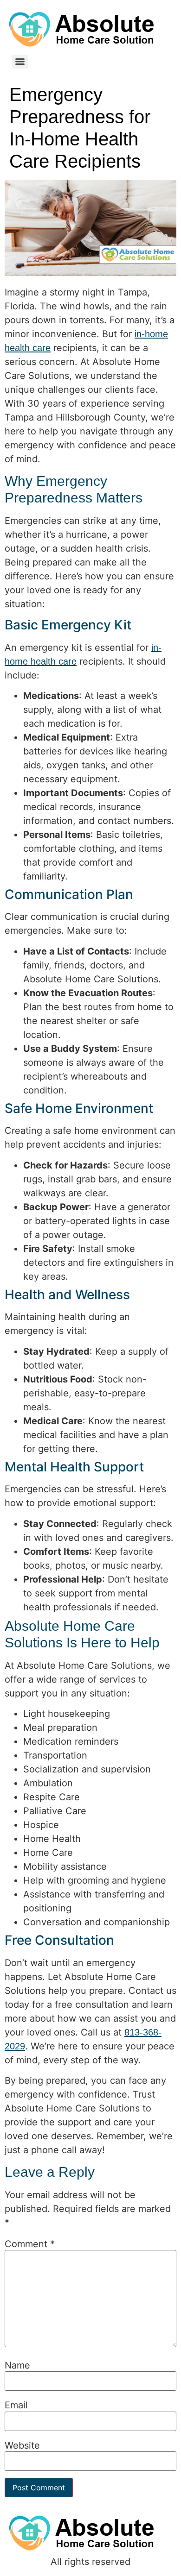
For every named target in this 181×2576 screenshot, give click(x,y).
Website (22, 2445)
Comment (30, 2244)
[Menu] (20, 62)
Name (17, 2365)
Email (16, 2405)
